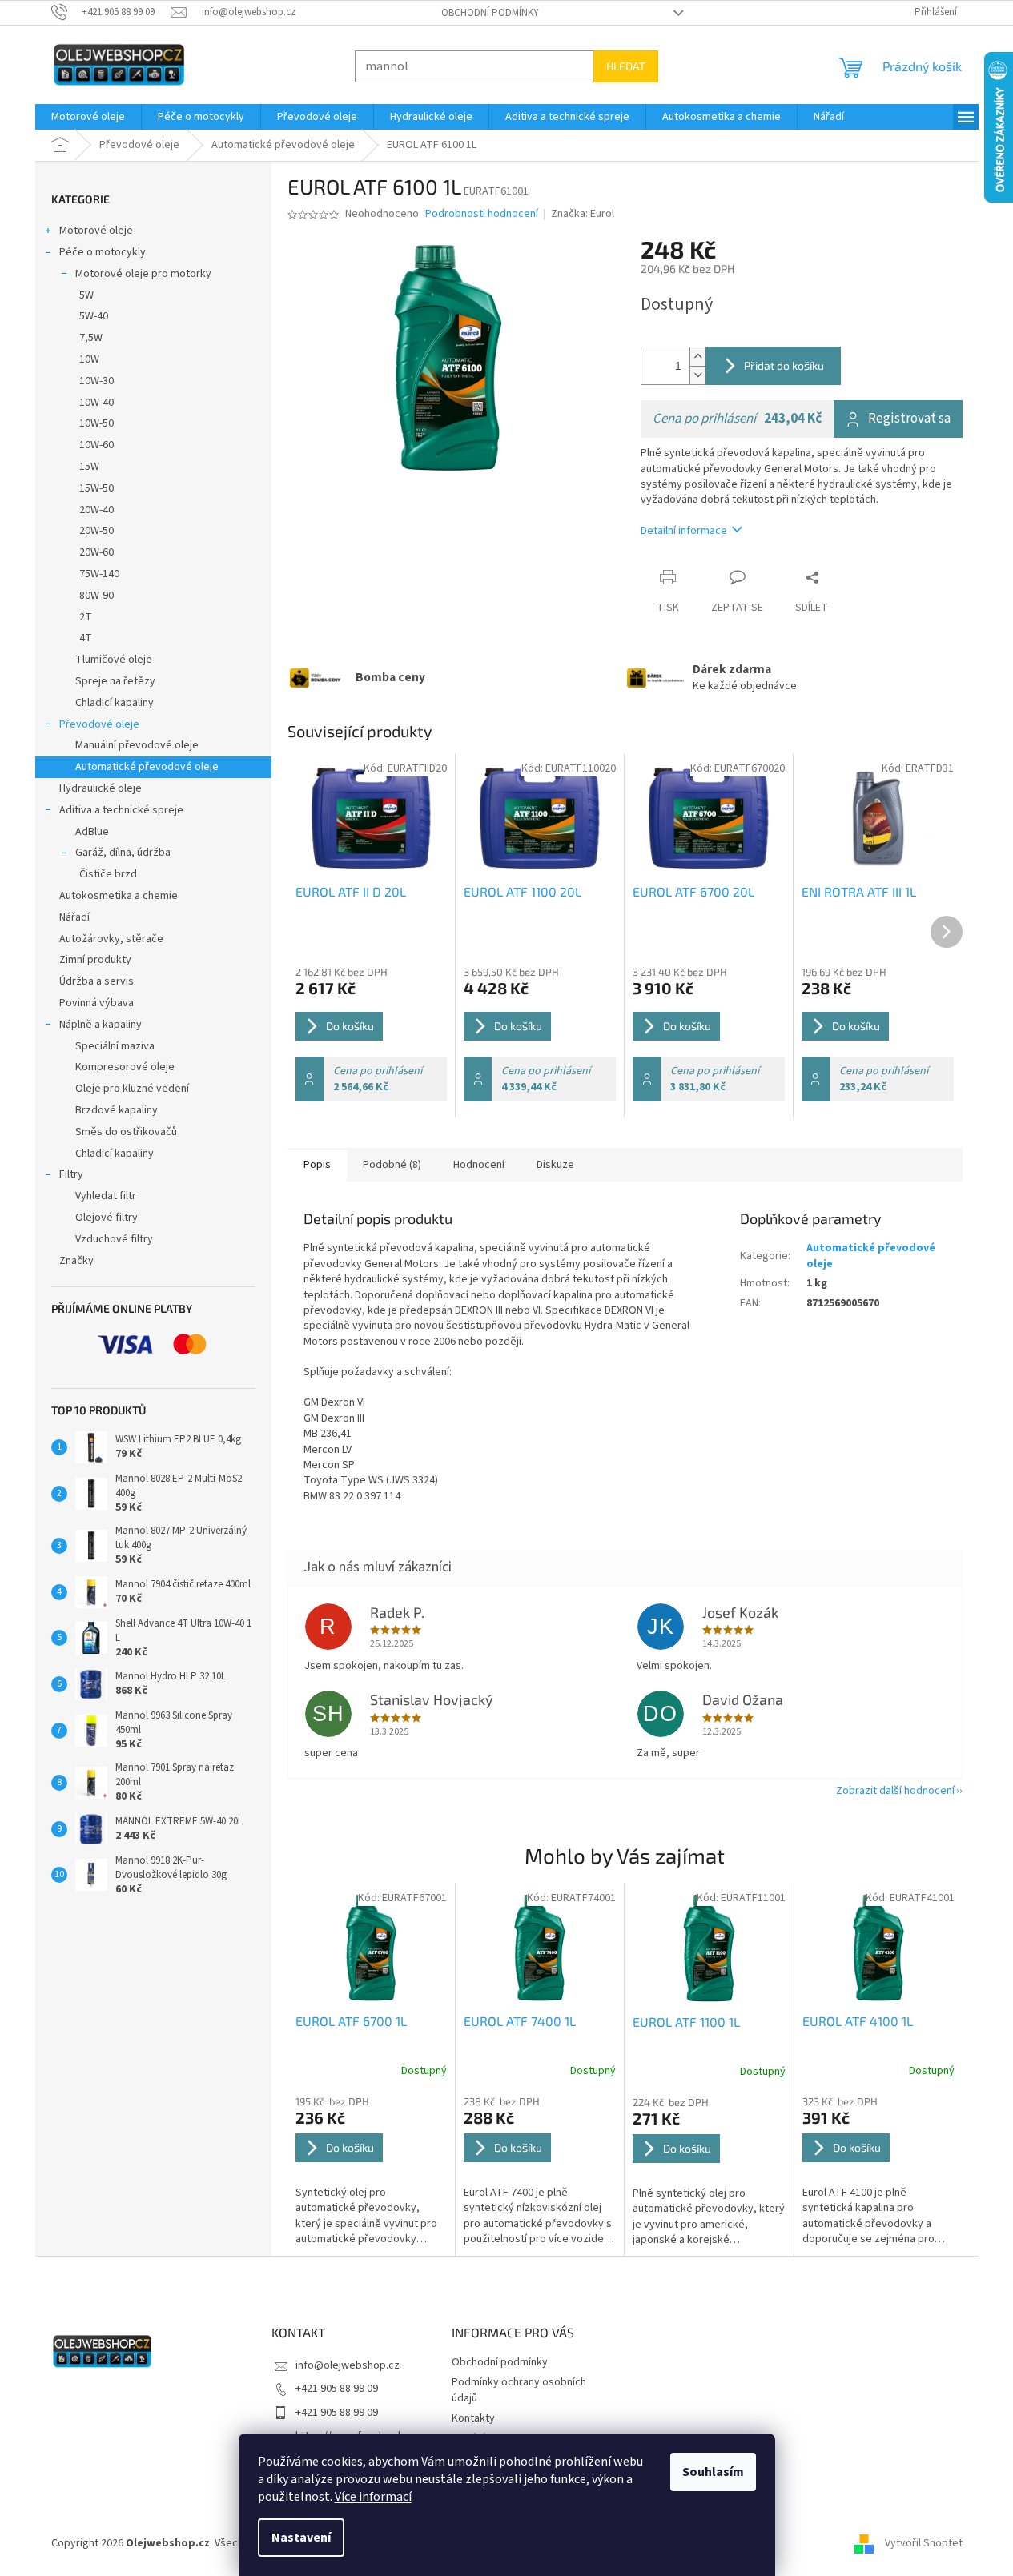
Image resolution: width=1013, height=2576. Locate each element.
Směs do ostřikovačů (126, 1132)
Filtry (71, 1174)
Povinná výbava (96, 1003)
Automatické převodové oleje (147, 767)
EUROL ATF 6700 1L (351, 2021)
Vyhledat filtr (106, 1196)
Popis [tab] (317, 1165)
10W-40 (96, 403)
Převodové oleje (99, 724)
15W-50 (96, 488)
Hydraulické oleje (100, 788)
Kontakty (473, 2418)
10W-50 (96, 423)
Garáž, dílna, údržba (123, 853)
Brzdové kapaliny (117, 1110)
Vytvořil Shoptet (924, 2543)
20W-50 (96, 531)
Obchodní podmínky (490, 13)
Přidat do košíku (784, 365)
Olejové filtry (107, 1218)
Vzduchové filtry (114, 1239)
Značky (76, 1261)
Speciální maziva (115, 1046)
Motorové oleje (96, 231)
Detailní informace (684, 531)
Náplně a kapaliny (100, 1025)
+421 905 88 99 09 (337, 2389)
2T (86, 617)
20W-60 (96, 552)
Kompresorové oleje (125, 1067)
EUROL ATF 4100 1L (858, 2021)
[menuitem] (88, 117)
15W (89, 467)
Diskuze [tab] (555, 1165)
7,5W (91, 338)
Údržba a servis (96, 981)
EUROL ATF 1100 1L (686, 2022)
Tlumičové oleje (114, 660)
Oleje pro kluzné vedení (132, 1089)
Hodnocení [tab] (479, 1165)
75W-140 (99, 574)
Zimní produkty (95, 960)
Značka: (583, 214)
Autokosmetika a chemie (119, 896)
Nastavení (301, 2538)
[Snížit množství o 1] (697, 375)
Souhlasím (713, 2472)
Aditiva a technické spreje (121, 810)
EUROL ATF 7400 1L (520, 2021)
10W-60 (96, 445)
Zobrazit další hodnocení (895, 1791)
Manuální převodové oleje (137, 745)
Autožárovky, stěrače (111, 939)
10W (89, 359)
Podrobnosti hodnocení (482, 214)
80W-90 (96, 596)
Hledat (626, 66)
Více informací (373, 2497)
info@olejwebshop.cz (348, 2365)
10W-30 (96, 381)
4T (86, 638)
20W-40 (96, 510)
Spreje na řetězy (115, 681)
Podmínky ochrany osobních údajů (519, 2390)
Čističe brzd (108, 874)
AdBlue (92, 832)
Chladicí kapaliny (115, 703)
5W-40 (94, 316)
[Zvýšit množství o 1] (697, 357)
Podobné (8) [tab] (392, 1165)
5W (86, 295)
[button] (372, 2171)
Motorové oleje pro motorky (143, 274)
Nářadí (74, 917)
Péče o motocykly (103, 252)
